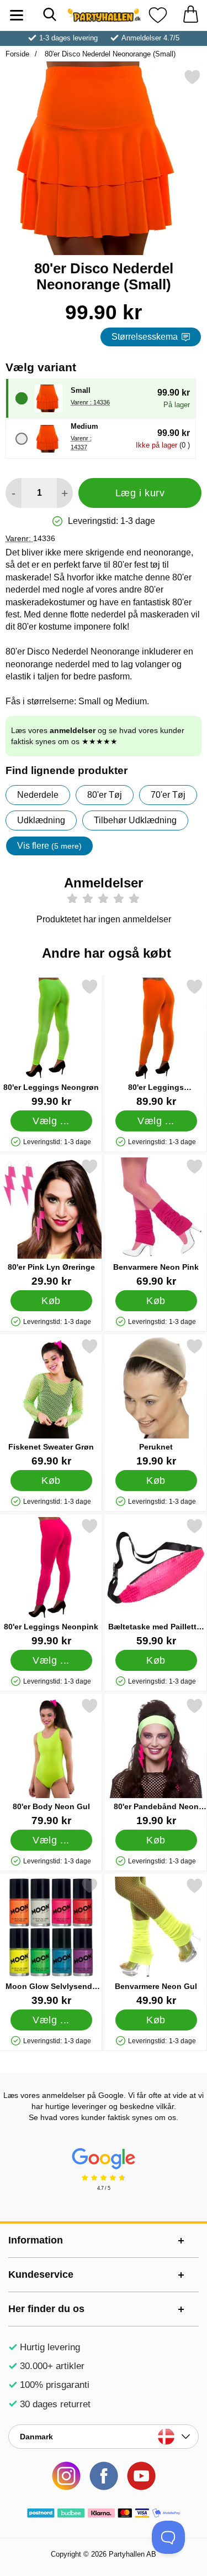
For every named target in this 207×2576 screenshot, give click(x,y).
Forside (17, 54)
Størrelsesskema (145, 337)
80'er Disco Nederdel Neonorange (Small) (109, 54)
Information (36, 2240)
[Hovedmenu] (17, 15)
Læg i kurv (140, 493)
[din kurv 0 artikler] (190, 15)
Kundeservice (41, 2274)
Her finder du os (46, 2309)
